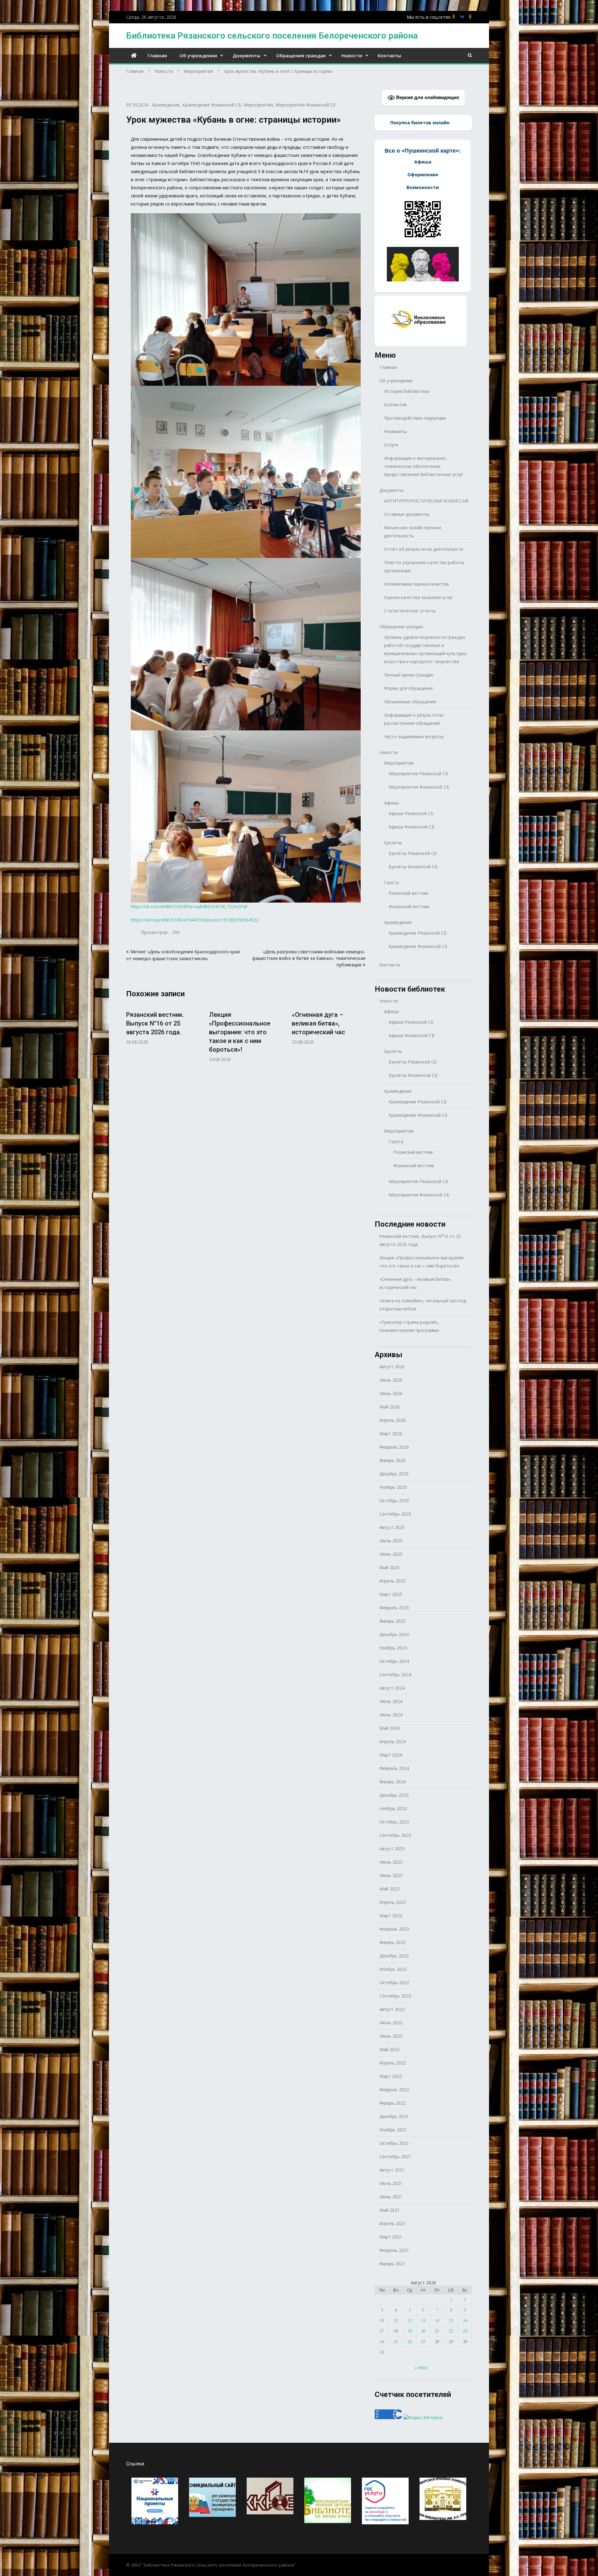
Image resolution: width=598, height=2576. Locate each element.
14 (437, 2321)
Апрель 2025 (393, 1581)
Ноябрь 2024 (393, 1648)
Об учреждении (198, 55)
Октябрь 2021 (394, 2143)
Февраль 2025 (394, 1608)
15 (451, 2321)
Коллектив (395, 405)
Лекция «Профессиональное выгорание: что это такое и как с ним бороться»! (240, 1032)
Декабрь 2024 (394, 1634)
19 (410, 2331)
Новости (352, 55)
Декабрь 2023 (394, 1795)
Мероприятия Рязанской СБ (418, 774)
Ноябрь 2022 (393, 1969)
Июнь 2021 (391, 2197)
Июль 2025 (391, 1541)
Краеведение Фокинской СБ (212, 105)
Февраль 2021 (394, 2250)
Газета (391, 882)
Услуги (391, 445)
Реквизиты (395, 431)
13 (423, 2321)
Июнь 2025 (391, 1554)
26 (410, 2342)
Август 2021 (392, 2170)
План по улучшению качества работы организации (424, 566)
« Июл (421, 2368)
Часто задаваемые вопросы (414, 736)
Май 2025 (389, 1567)
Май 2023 (389, 1889)
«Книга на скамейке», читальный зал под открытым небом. (423, 1305)
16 (465, 2321)
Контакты (389, 55)
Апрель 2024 (393, 1741)
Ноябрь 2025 (393, 1487)
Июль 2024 (391, 1701)
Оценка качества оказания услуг (419, 597)
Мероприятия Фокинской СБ (306, 105)
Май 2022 (389, 2049)
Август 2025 (392, 1527)
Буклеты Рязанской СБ (413, 853)
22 (451, 2331)
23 (465, 2331)
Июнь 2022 (391, 2036)
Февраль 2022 (394, 2090)
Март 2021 (391, 2237)
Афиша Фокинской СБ (412, 827)
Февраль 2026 (394, 1447)
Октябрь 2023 (394, 1822)
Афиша (391, 803)
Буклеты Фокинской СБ (413, 867)
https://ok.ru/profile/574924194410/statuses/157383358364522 (195, 920)
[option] (163, 1025)
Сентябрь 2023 (395, 1835)
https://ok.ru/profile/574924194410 (470, 17)
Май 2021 (389, 2210)
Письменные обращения (410, 702)
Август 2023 (392, 1849)
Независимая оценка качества (416, 584)
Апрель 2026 (393, 1420)
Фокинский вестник (409, 906)
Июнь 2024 (391, 1715)
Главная (157, 55)
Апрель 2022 (393, 2063)
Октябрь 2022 (394, 1982)
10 (382, 2321)
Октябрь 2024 (394, 1661)
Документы (247, 55)
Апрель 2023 (393, 1902)
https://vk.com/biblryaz (462, 17)
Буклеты (393, 843)
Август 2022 (392, 2009)
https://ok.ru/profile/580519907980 (454, 17)
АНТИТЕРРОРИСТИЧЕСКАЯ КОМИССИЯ (426, 501)
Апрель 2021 (393, 2223)
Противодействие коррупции (415, 418)
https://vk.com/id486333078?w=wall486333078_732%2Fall (189, 906)
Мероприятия (258, 105)
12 (410, 2321)
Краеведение (166, 105)
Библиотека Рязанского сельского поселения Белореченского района (272, 36)
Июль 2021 (391, 2183)
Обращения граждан (301, 55)
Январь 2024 (392, 1782)
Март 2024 (391, 1755)
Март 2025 (391, 1594)
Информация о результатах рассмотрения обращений (414, 719)
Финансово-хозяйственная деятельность (413, 532)
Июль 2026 (391, 1380)
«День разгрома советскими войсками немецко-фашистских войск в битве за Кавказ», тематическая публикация (309, 958)
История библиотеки (407, 391)
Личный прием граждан (409, 675)
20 (423, 2331)
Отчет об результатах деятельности (424, 549)
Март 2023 (391, 1915)
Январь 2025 (392, 1621)
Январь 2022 (392, 2103)
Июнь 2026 (391, 1393)
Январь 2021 (392, 2264)
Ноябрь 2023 (393, 1808)
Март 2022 (391, 2076)
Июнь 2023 (391, 1875)
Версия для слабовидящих (427, 97)
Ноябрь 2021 (393, 2130)
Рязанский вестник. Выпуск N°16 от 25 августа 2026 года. (155, 1023)
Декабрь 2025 (394, 1474)
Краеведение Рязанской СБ (418, 933)
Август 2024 (392, 1688)
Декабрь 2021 (394, 2116)
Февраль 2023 (394, 1929)
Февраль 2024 (394, 1768)
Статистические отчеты (410, 611)
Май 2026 (389, 1407)
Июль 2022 (391, 2023)
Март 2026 (391, 1434)
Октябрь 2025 (394, 1500)
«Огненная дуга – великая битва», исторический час (318, 1023)
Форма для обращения (408, 688)
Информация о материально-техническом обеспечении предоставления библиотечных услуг (424, 466)
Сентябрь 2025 (395, 1514)
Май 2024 (389, 1728)
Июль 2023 (391, 1862)
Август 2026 (392, 1367)
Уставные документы (407, 514)
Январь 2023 (392, 1942)
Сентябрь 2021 (395, 2156)
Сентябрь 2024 (395, 1675)
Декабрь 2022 (394, 1956)
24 (382, 2342)
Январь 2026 (392, 1460)
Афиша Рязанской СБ (411, 813)
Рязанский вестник (409, 893)
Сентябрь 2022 (395, 1996)
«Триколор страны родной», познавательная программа (409, 1326)
